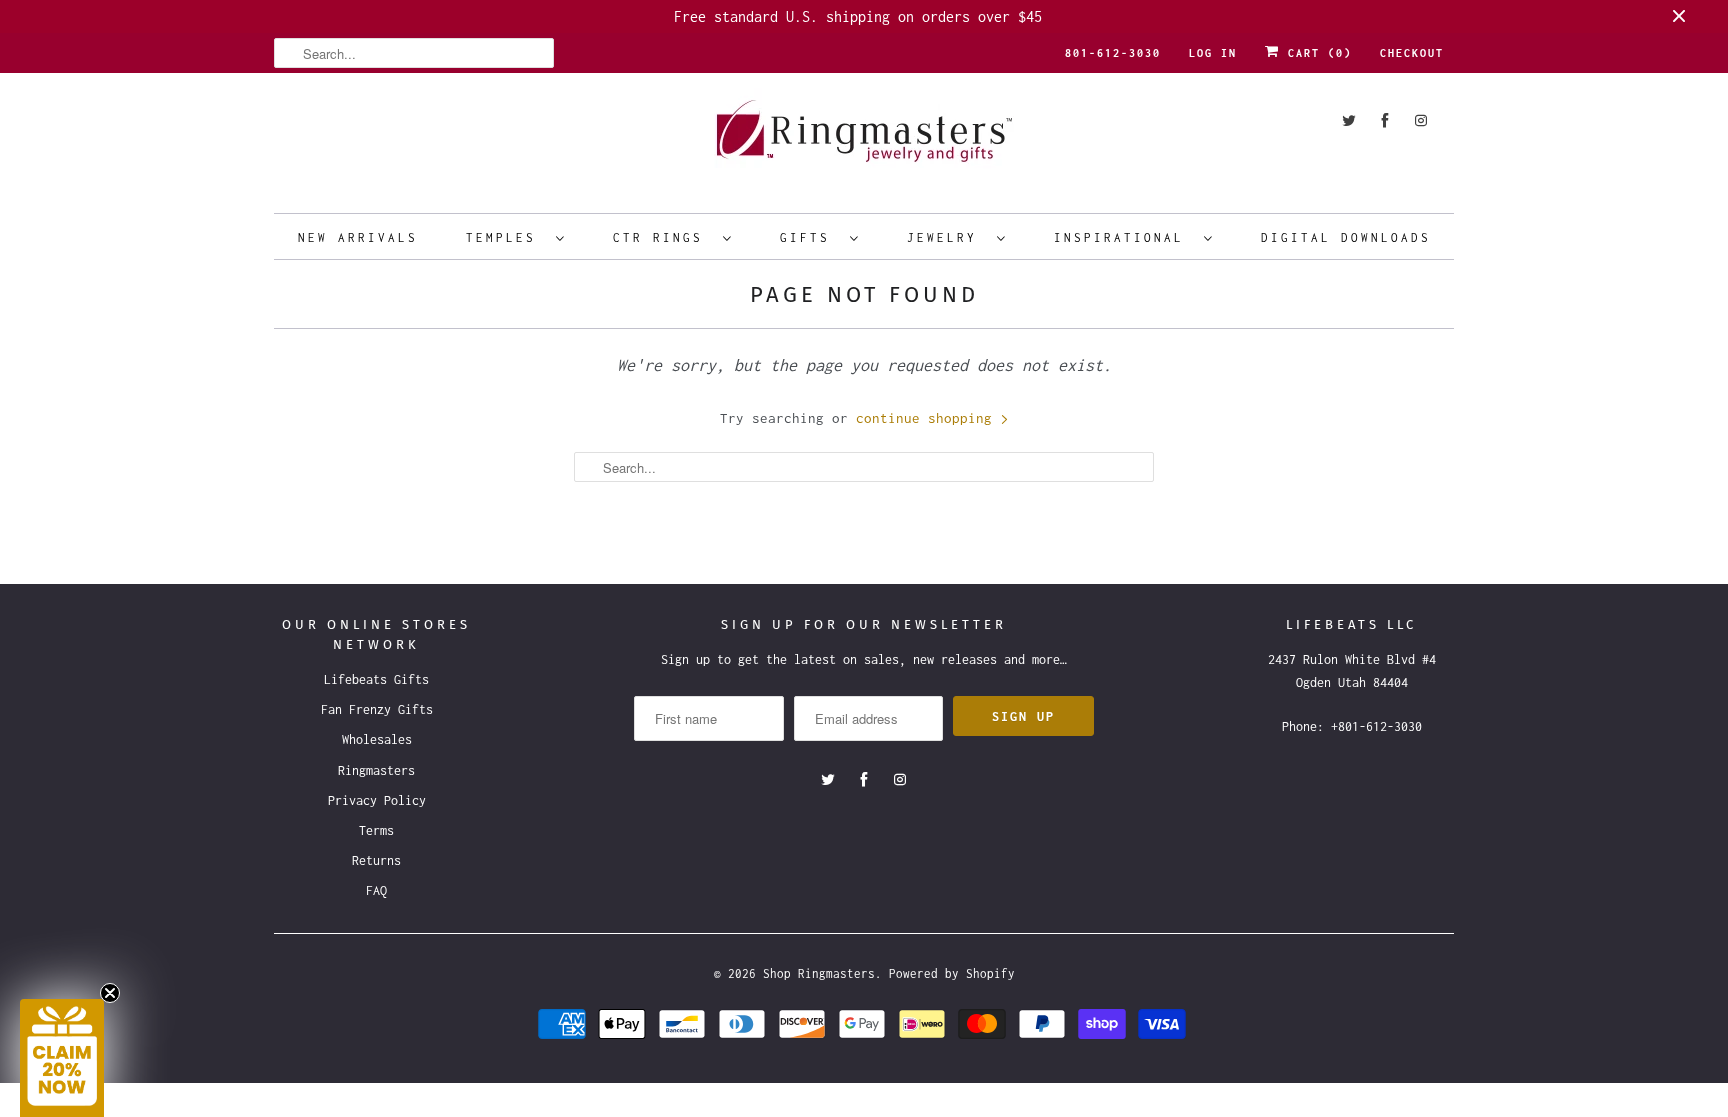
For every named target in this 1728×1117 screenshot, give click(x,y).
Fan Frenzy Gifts (377, 709)
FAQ (376, 890)
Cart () (1316, 53)
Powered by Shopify (952, 973)
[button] (62, 1058)
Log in (1213, 53)
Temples (506, 237)
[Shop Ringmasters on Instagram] (1421, 120)
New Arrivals (358, 237)
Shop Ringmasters (819, 973)
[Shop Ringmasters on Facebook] (1385, 120)
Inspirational (1124, 237)
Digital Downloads (1346, 237)
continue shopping (928, 418)
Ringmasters (376, 770)
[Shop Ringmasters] (864, 140)
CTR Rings (663, 237)
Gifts (810, 237)
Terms (376, 830)
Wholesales (377, 739)
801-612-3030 (1113, 53)
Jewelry (947, 237)
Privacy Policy (377, 800)
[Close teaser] (110, 993)
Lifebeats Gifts (376, 679)
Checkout (1412, 53)
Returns (376, 860)
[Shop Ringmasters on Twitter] (1349, 120)
